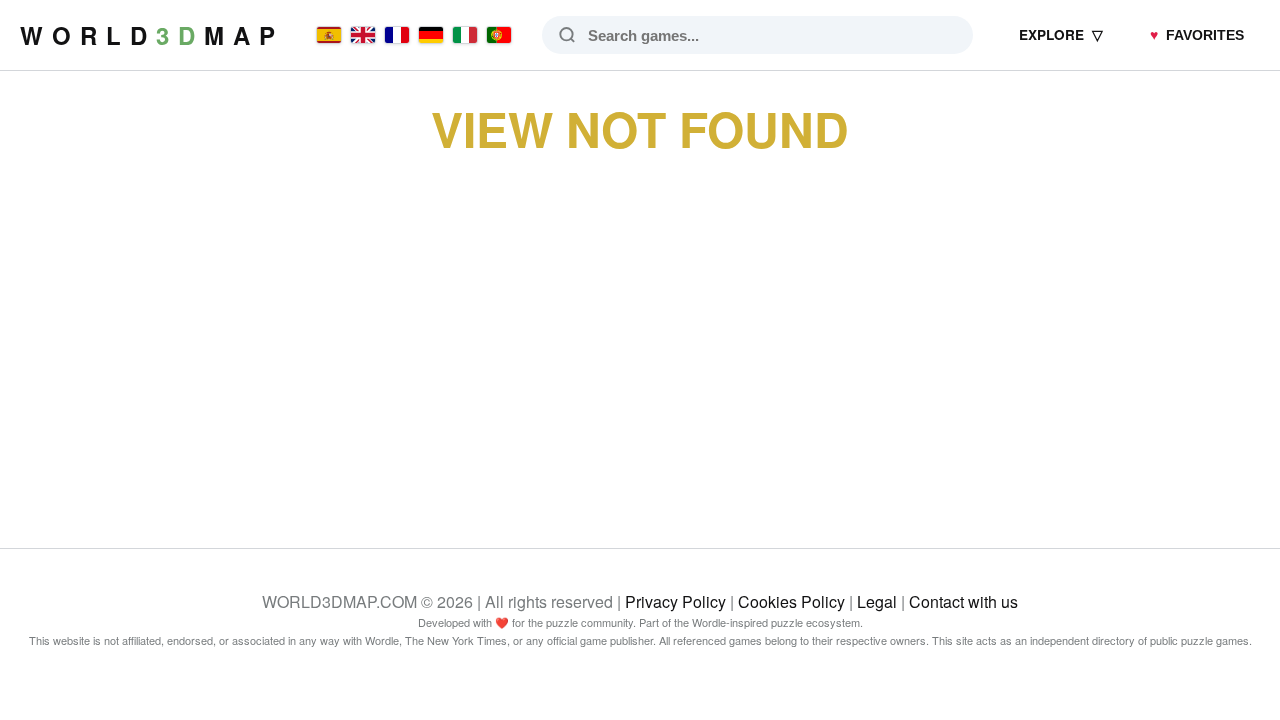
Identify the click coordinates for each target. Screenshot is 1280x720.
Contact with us (963, 601)
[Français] (397, 35)
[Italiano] (465, 35)
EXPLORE (1061, 34)
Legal (877, 601)
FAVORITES (1197, 35)
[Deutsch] (431, 35)
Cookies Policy (791, 601)
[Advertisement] (640, 328)
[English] (363, 35)
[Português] (499, 35)
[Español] (329, 35)
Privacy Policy (675, 601)
